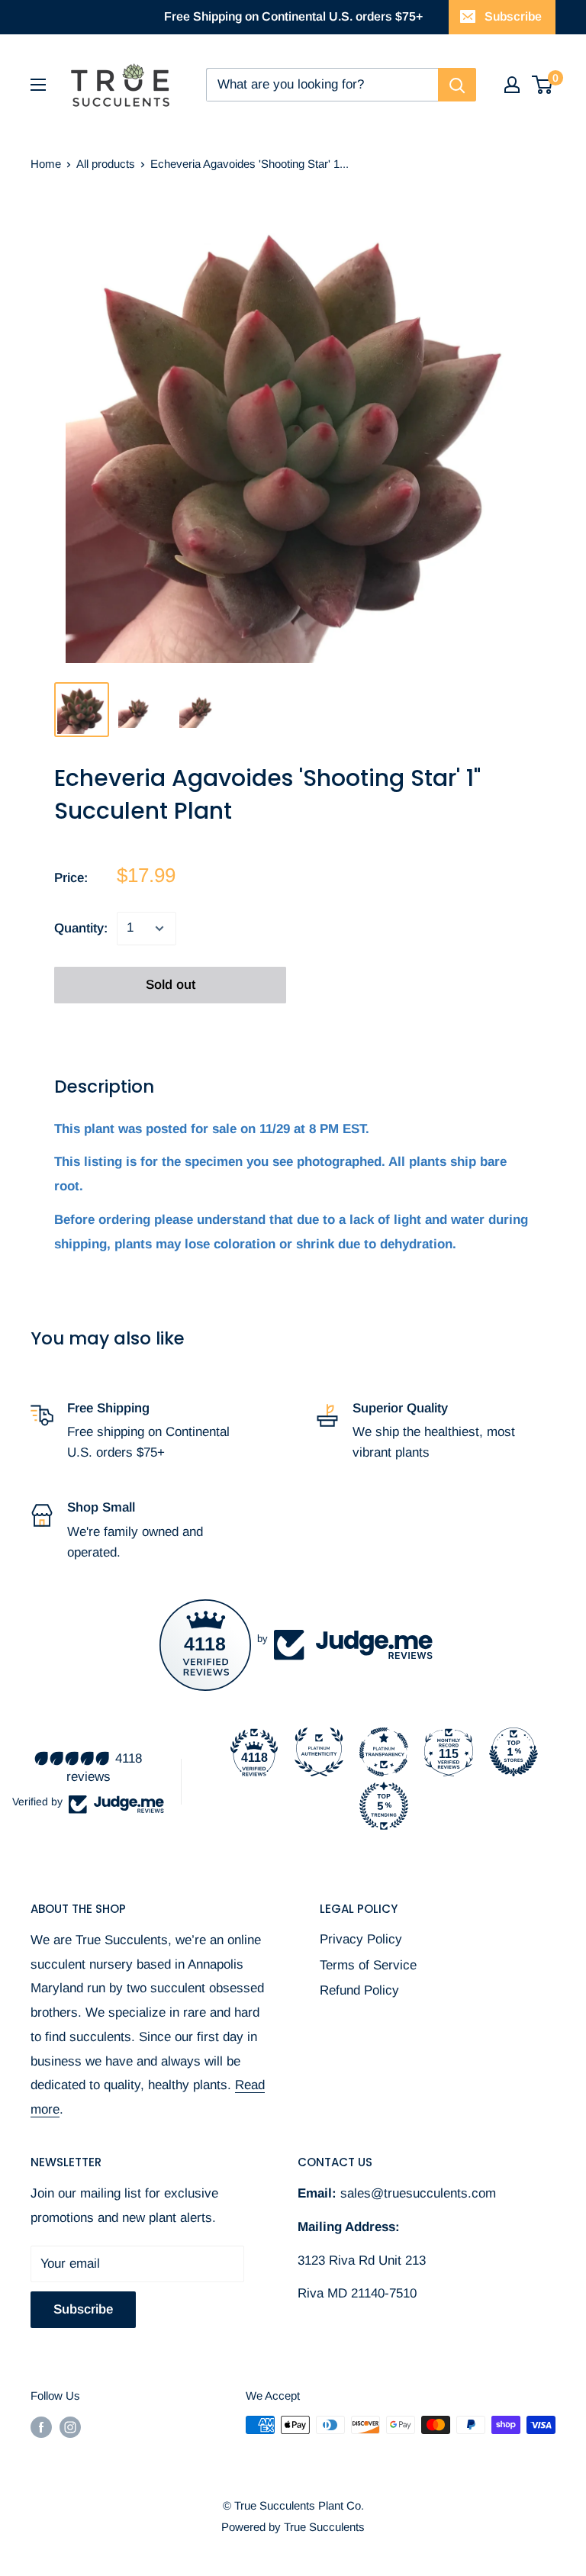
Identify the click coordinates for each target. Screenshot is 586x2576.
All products (106, 164)
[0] (543, 85)
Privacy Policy (361, 1939)
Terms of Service (368, 1965)
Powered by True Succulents (293, 2527)
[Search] (457, 85)
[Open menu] (38, 85)
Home (46, 164)
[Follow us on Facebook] (41, 2427)
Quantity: (81, 928)
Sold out (171, 985)
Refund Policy (359, 1990)
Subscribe (513, 16)
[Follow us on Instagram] (70, 2427)
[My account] (512, 85)
